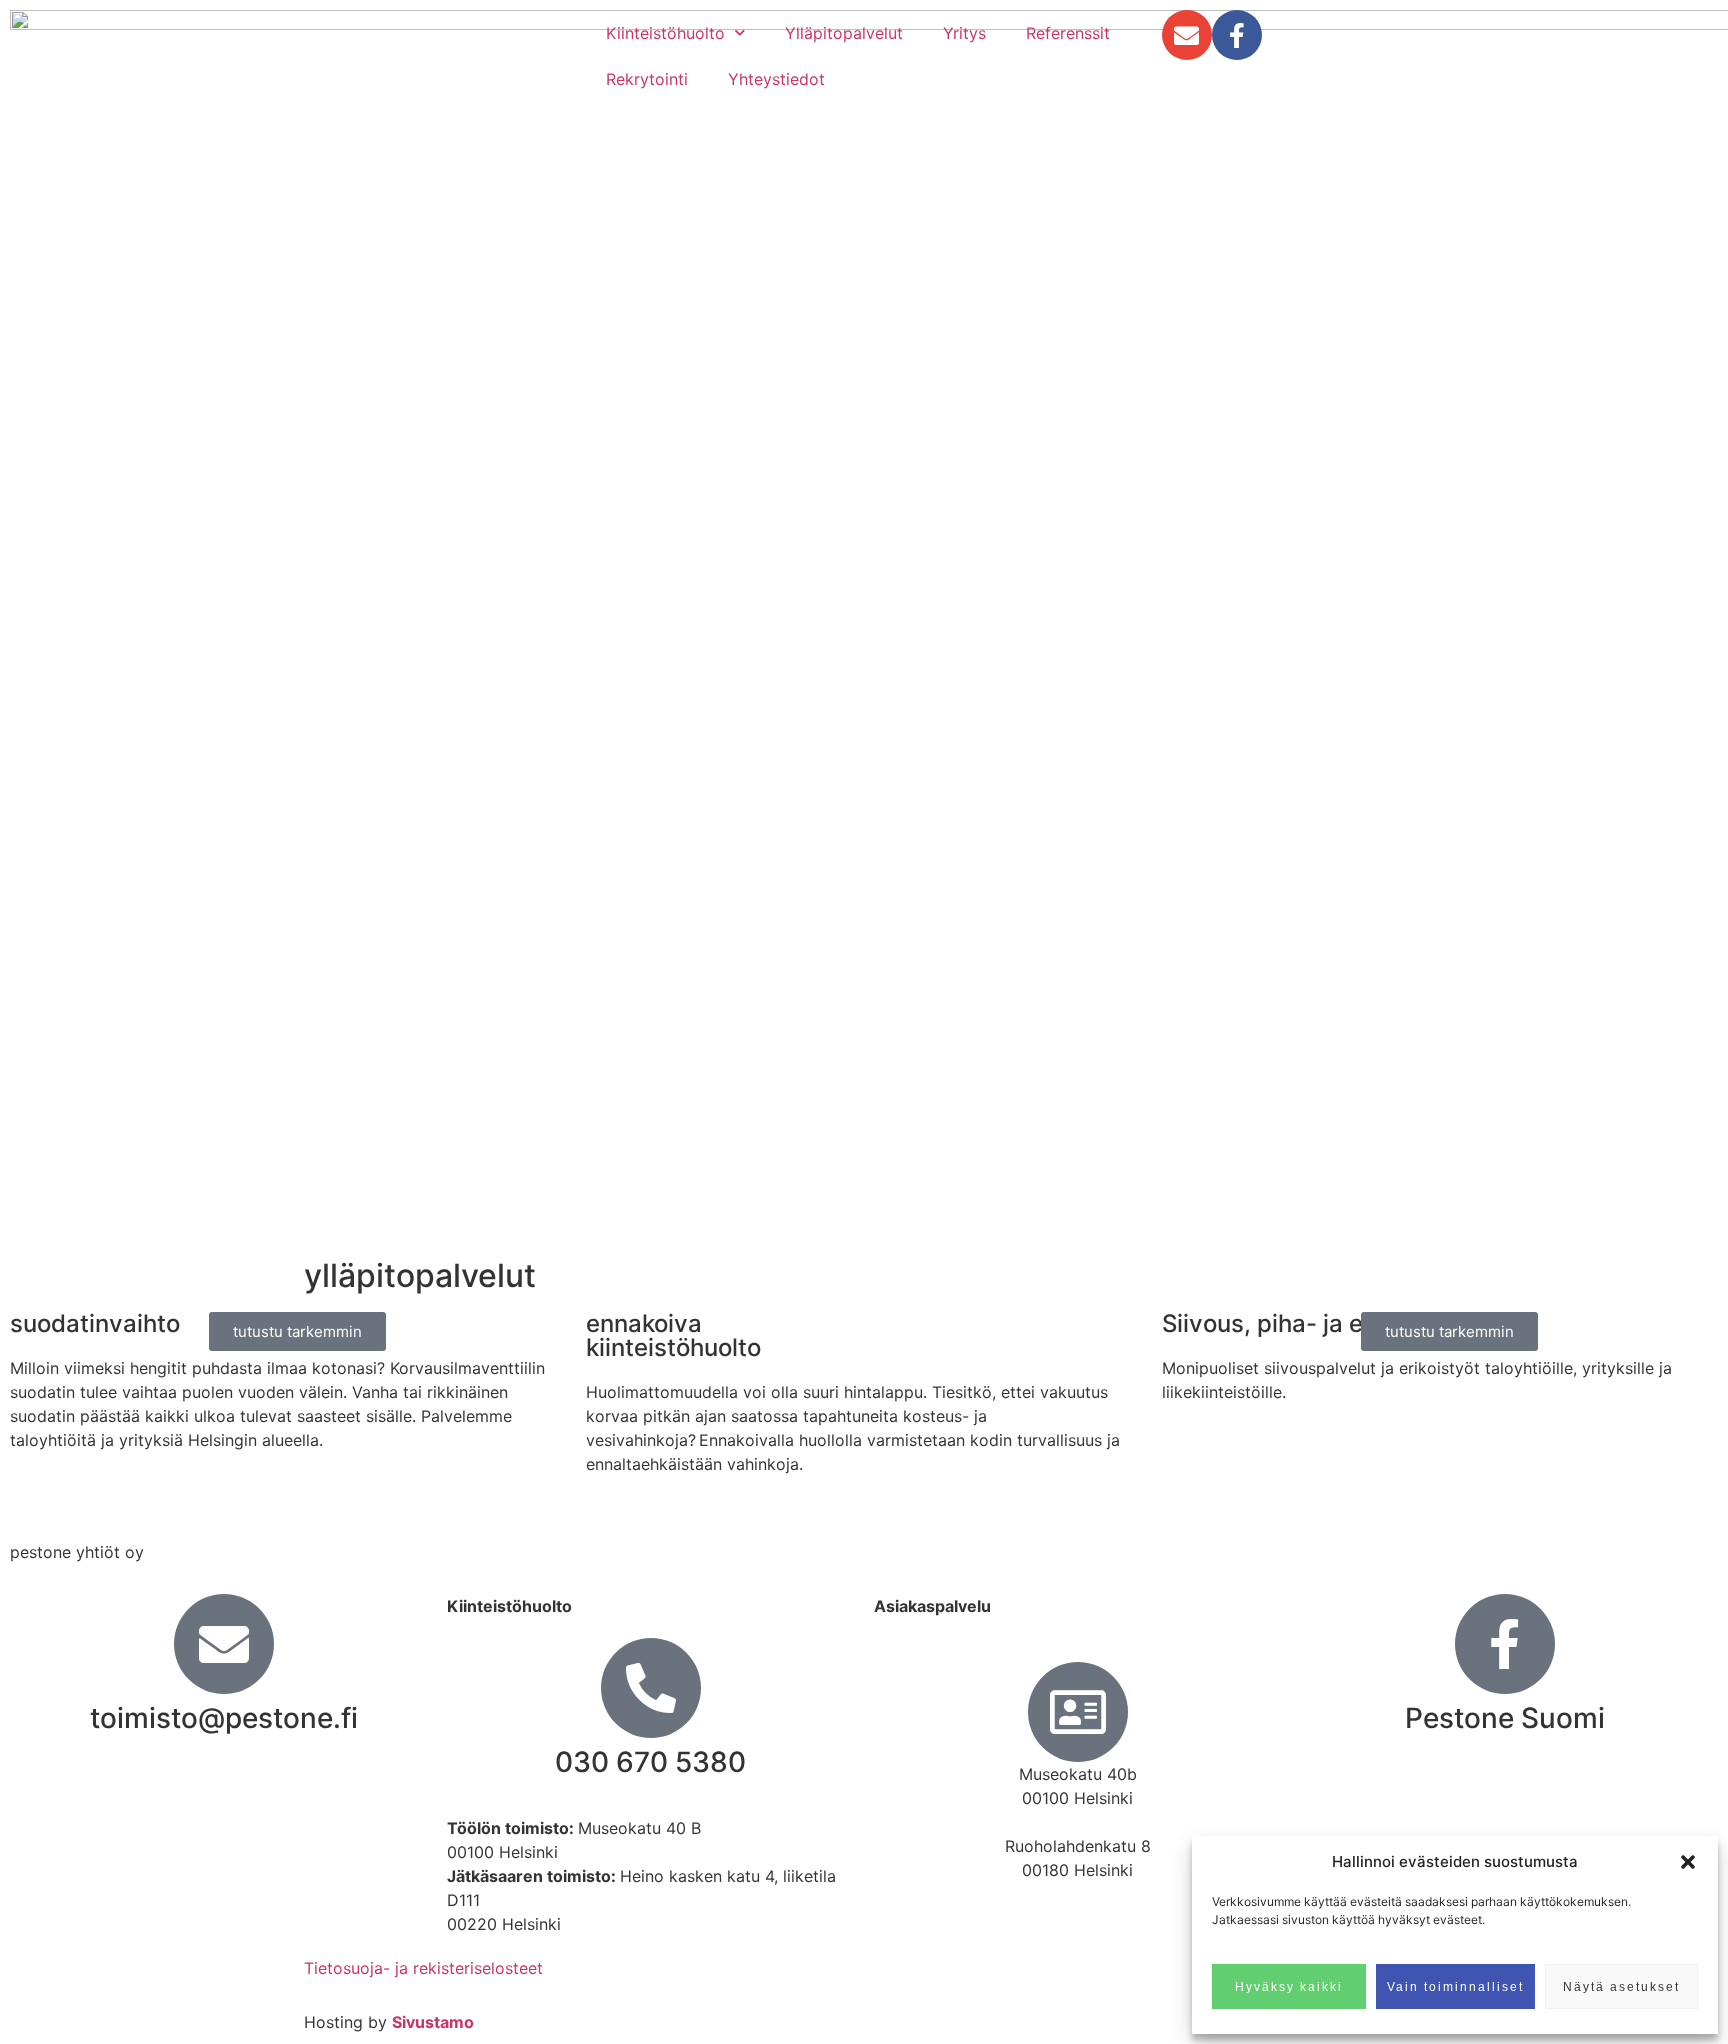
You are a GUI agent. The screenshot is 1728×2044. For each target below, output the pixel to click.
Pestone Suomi (1505, 1718)
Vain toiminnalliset (1455, 1987)
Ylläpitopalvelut (844, 33)
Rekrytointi (647, 79)
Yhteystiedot (776, 79)
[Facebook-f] (1237, 35)
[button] (1688, 1862)
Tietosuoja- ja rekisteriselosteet (423, 1968)
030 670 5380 (650, 1762)
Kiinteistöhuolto (665, 33)
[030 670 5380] (651, 1688)
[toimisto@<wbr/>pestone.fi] (224, 1644)
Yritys (964, 33)
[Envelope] (1187, 35)
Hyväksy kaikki (1289, 1987)
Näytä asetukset (1621, 1987)
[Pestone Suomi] (1505, 1644)
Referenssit (1068, 33)
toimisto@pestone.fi (224, 1718)
